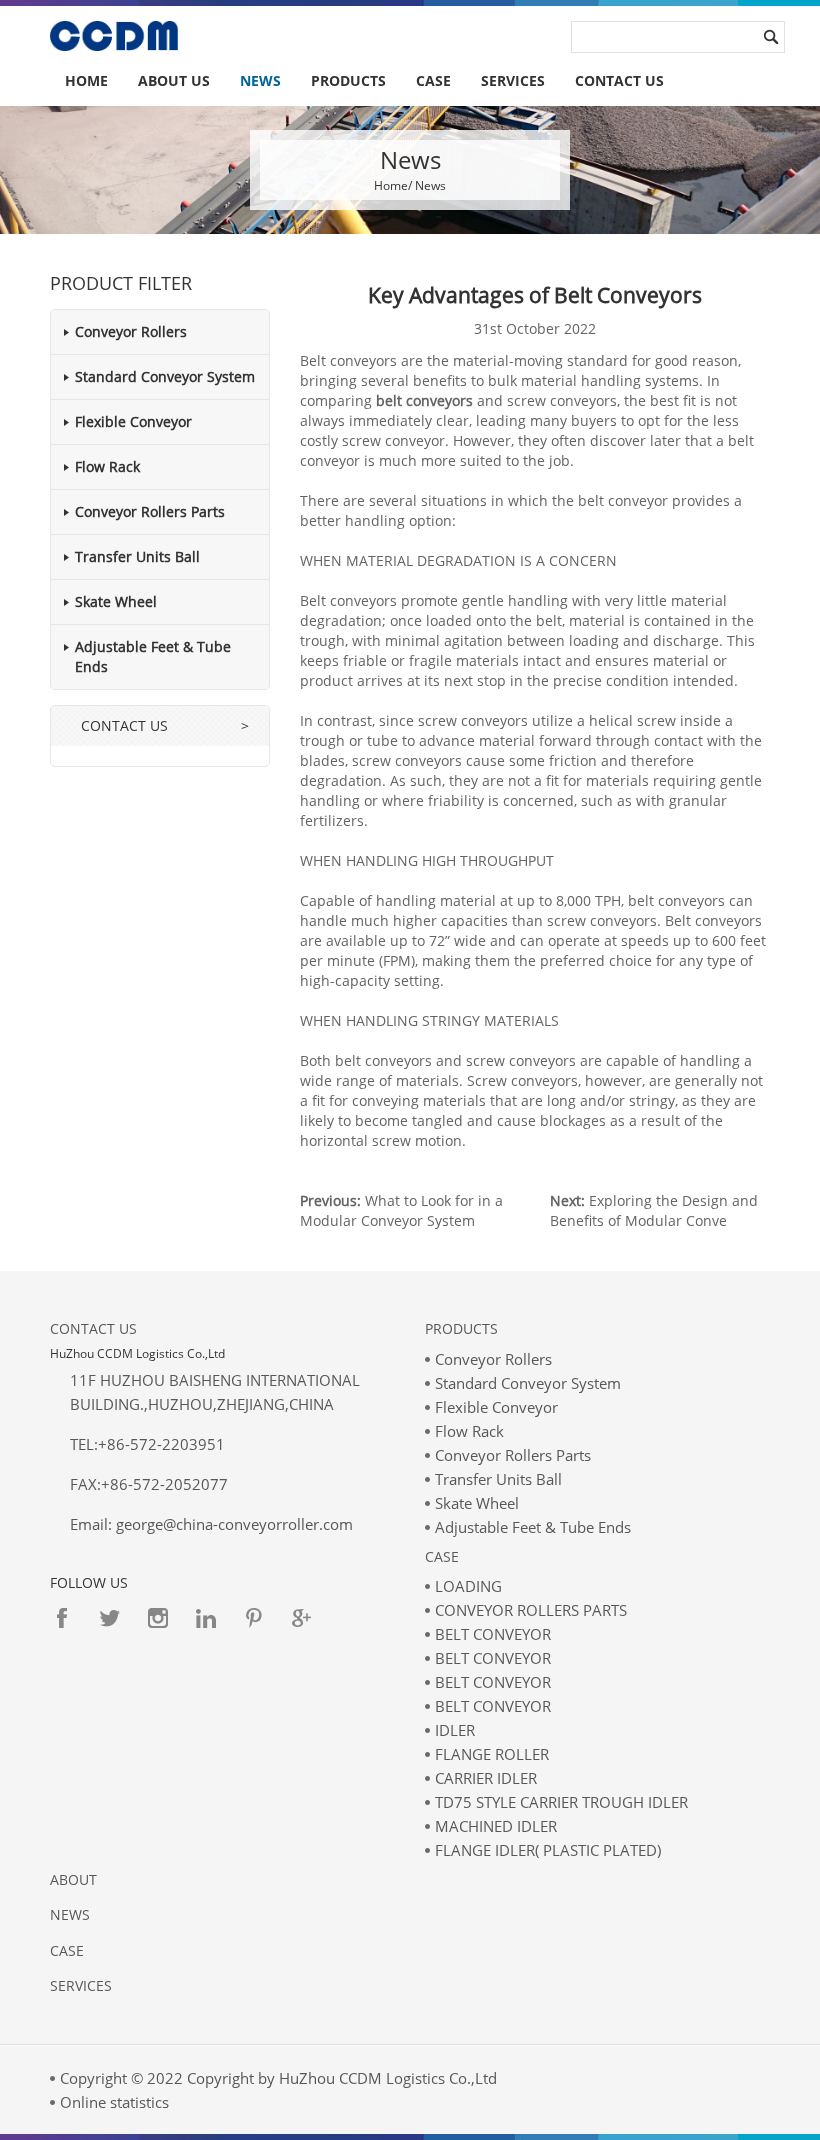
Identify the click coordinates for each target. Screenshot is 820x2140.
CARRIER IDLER (486, 1778)
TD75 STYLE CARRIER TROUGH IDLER (561, 1802)
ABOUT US (174, 80)
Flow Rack (107, 466)
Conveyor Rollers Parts (150, 511)
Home (86, 80)
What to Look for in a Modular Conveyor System (401, 1210)
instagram (158, 1618)
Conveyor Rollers (131, 331)
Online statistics (114, 2102)
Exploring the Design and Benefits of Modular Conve (654, 1210)
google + (302, 1618)
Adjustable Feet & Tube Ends (533, 1527)
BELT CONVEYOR (493, 1634)
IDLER (455, 1730)
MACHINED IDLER (496, 1826)
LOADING (468, 1586)
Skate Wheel (116, 601)
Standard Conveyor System (165, 376)
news (70, 1914)
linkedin (206, 1618)
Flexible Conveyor (133, 421)
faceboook (62, 1618)
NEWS (260, 80)
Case (442, 1556)
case (67, 1950)
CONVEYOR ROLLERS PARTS (531, 1610)
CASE (433, 80)
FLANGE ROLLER (492, 1754)
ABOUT (73, 1879)
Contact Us (93, 1328)
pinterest (254, 1618)
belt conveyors (424, 400)
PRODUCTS (348, 80)
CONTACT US (619, 80)
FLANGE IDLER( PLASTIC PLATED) (548, 1850)
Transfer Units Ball (137, 556)
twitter (110, 1618)
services (513, 80)
